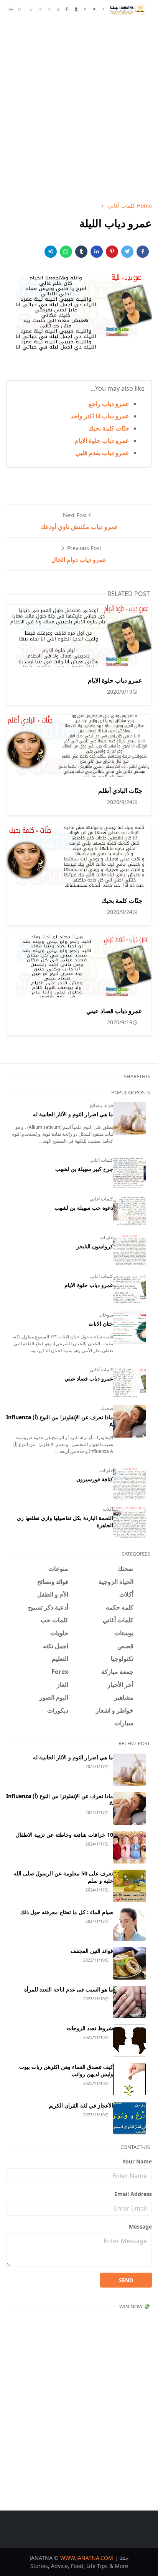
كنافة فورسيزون (95, 1479)
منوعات (106, 1315)
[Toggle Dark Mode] (31, 9)
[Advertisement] (79, 107)
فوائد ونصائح (101, 1105)
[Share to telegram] (51, 252)
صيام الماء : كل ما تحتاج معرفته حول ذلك (67, 1912)
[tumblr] (76, 10)
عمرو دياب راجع (109, 404)
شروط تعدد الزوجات (90, 2028)
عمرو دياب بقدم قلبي (102, 453)
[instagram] (58, 10)
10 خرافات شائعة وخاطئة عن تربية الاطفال (64, 1835)
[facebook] (103, 10)
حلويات (106, 1237)
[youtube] (40, 10)
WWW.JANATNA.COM (87, 2558)
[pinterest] (67, 10)
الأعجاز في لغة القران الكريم (81, 2105)
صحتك (107, 1408)
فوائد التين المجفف (92, 1951)
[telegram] (85, 10)
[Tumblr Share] (81, 252)
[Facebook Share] (143, 252)
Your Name (137, 2161)
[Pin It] (112, 252)
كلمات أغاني (101, 1160)
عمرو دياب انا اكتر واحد (100, 416)
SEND (126, 2280)
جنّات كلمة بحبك (109, 428)
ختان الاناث (101, 1324)
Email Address (133, 2194)
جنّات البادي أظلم (120, 791)
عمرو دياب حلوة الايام (102, 441)
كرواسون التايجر (95, 1246)
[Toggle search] (20, 10)
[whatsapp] (49, 10)
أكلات (108, 1509)
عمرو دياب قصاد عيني (114, 1011)
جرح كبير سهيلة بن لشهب (84, 1169)
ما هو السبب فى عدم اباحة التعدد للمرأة (69, 1989)
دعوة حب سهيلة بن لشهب (84, 1208)
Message (140, 2226)
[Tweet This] (127, 252)
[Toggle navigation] (11, 9)
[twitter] (94, 10)
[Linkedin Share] (97, 252)
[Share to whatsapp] (66, 252)
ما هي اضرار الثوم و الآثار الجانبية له (73, 1114)
